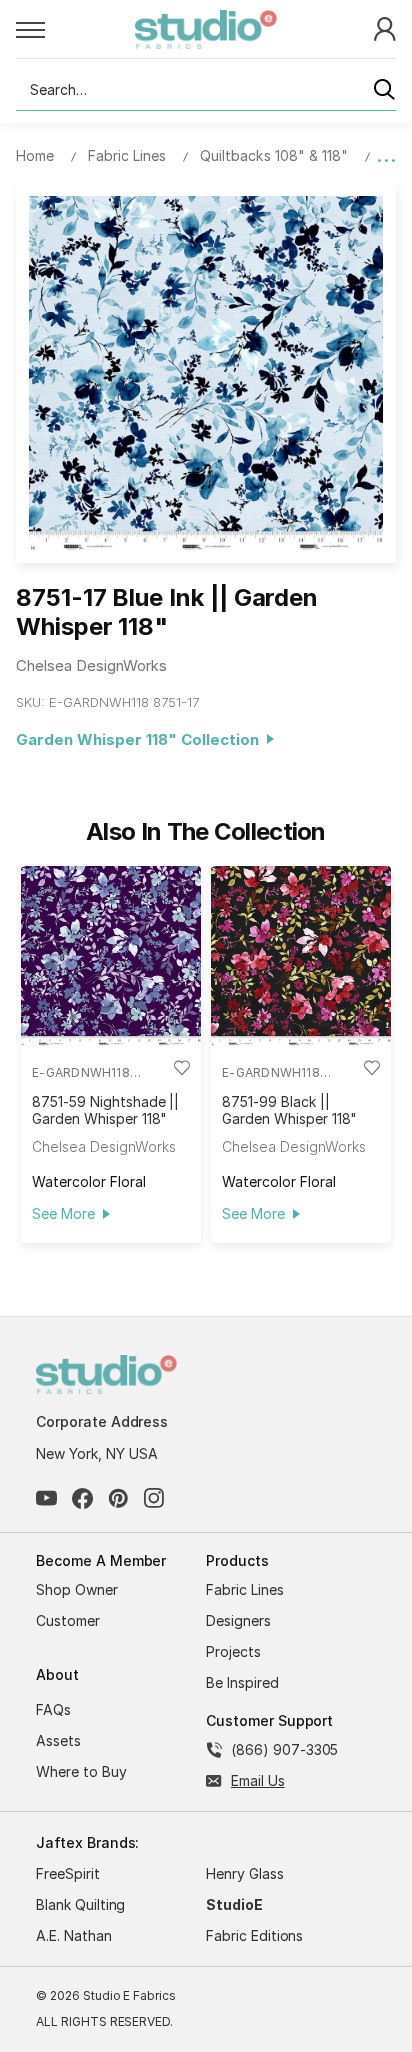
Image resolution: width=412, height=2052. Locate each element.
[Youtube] (46, 1498)
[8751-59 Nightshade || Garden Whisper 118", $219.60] (111, 956)
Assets (58, 1740)
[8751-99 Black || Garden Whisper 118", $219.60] (301, 956)
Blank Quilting (80, 1904)
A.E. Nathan (74, 1935)
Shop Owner (77, 1589)
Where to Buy (81, 1771)
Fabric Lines (245, 1589)
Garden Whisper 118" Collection (141, 739)
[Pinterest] (118, 1498)
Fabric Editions (254, 1935)
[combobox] (206, 90)
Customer (68, 1620)
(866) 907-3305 (284, 1749)
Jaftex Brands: (87, 1842)
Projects (233, 1651)
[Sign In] (385, 27)
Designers (238, 1620)
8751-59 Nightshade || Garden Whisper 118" (105, 1110)
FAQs (53, 1709)
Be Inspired (242, 1682)
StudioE (234, 1904)
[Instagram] (154, 1498)
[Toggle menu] (75, 29)
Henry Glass (245, 1873)
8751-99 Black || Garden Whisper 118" (289, 1110)
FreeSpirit (68, 1873)
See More (63, 1213)
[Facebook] (82, 1498)
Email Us (258, 1780)
